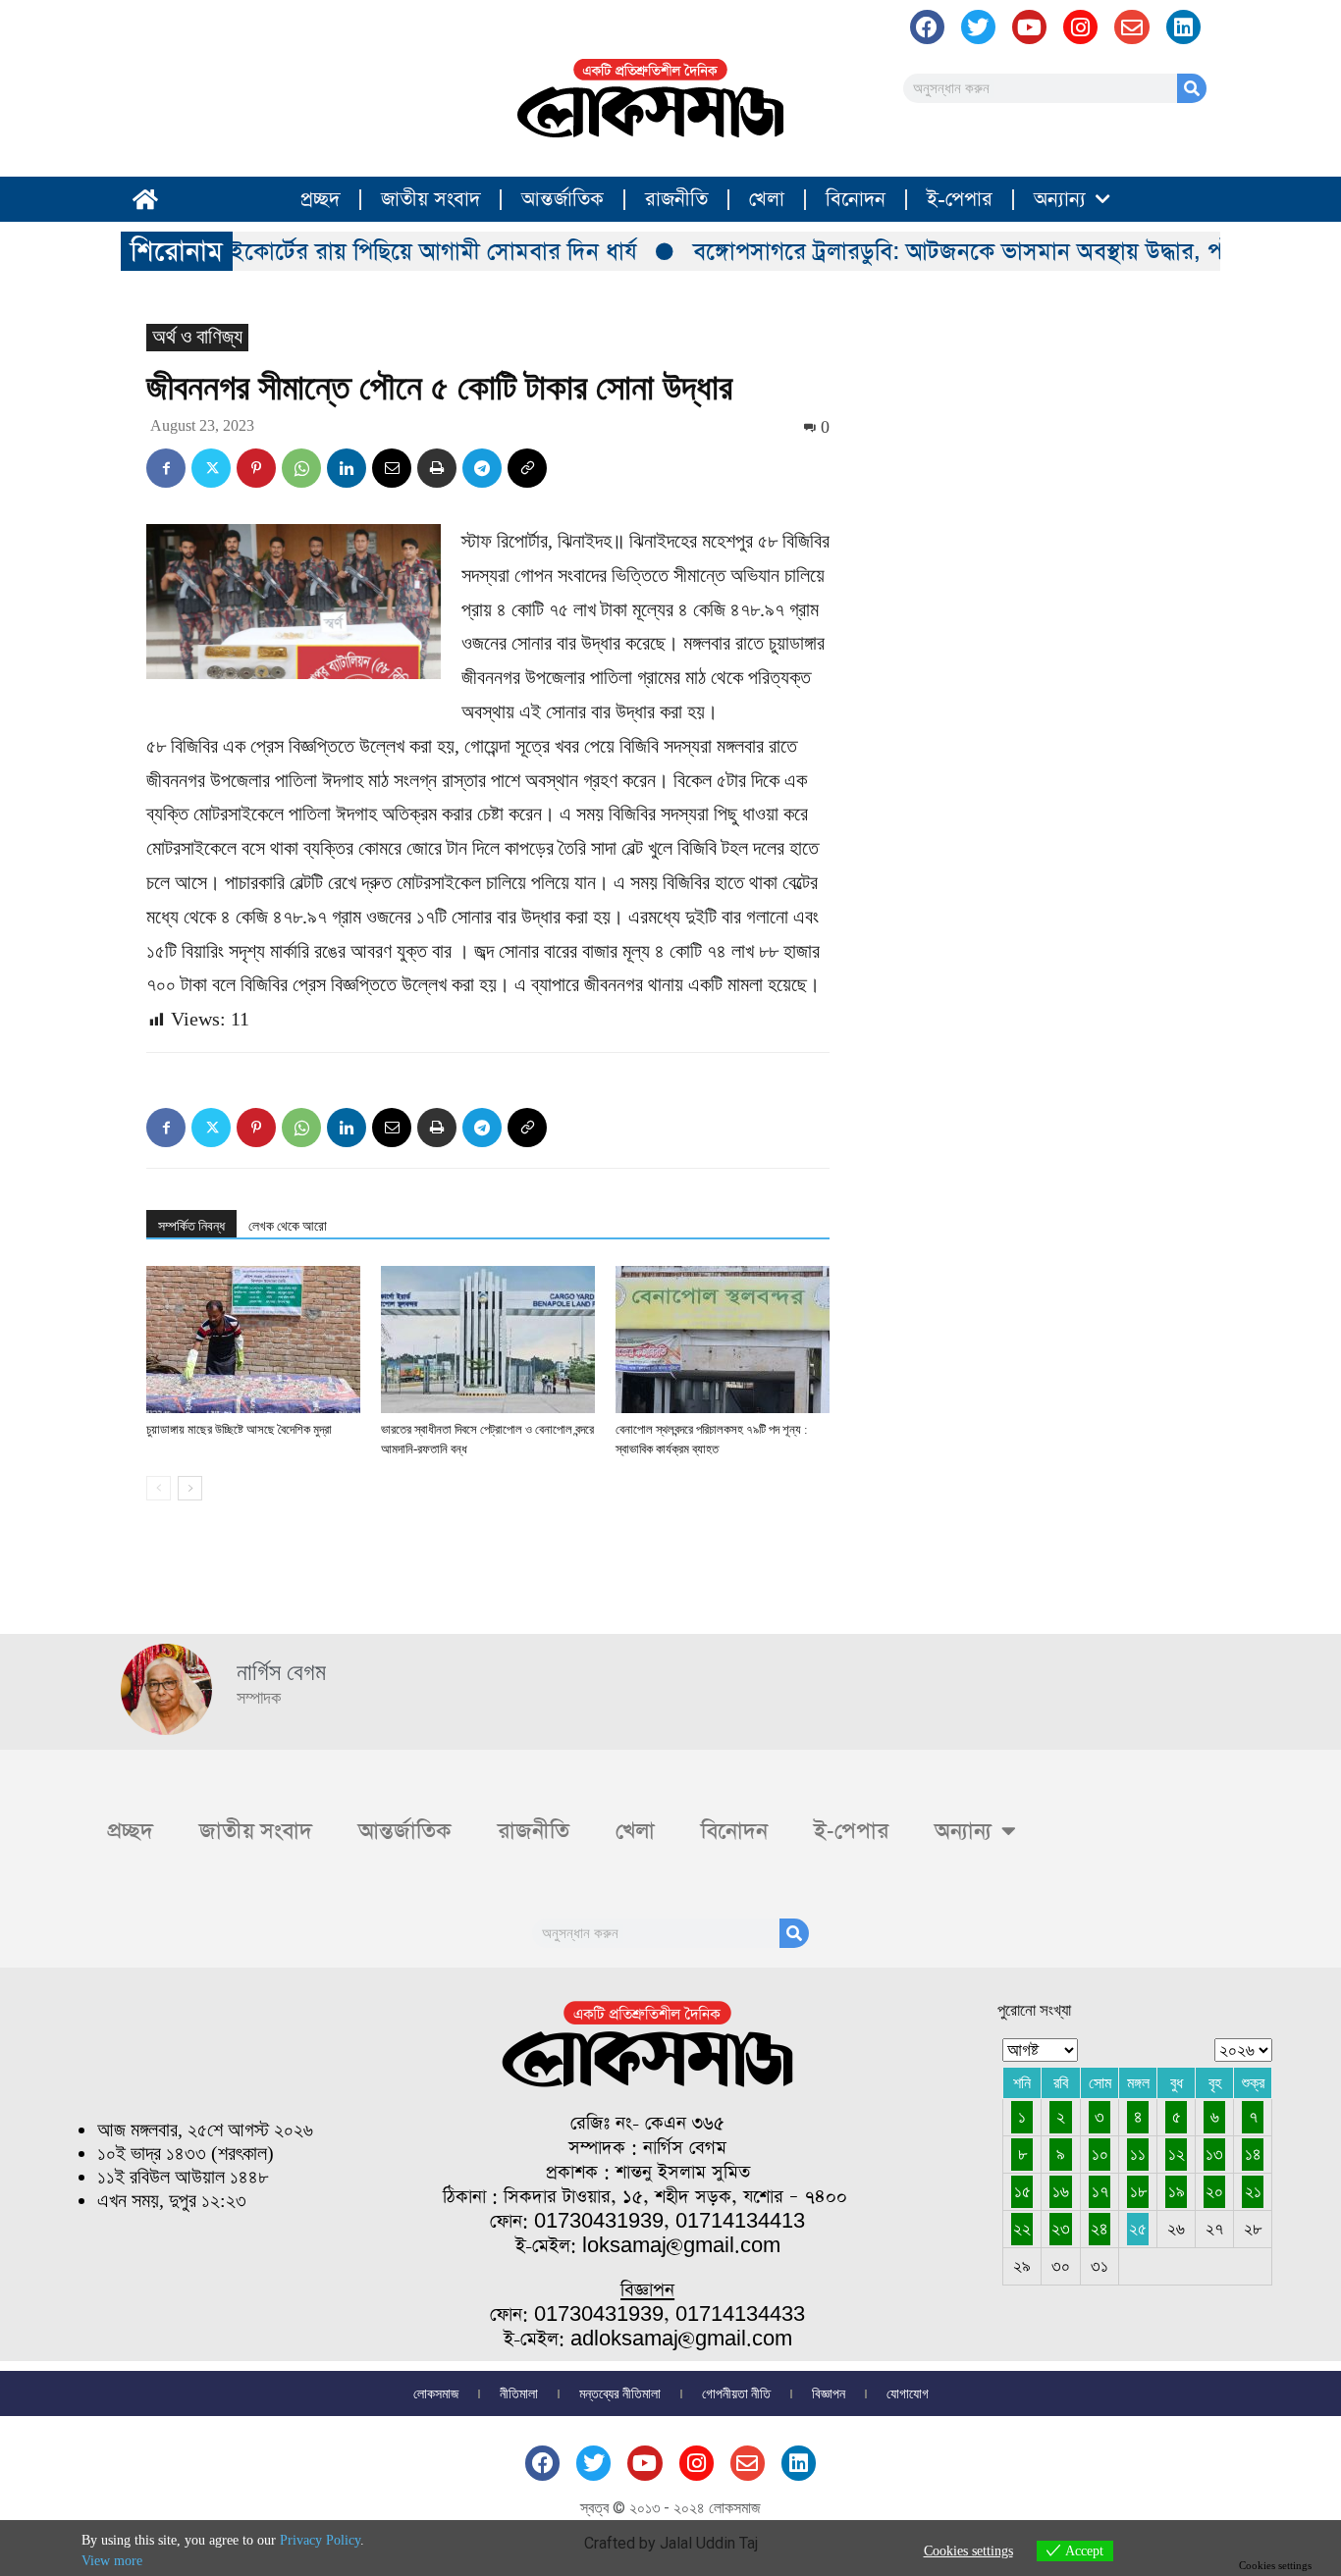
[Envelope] (1131, 27)
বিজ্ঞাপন (829, 2393)
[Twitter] (211, 468)
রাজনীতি (676, 199)
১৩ (1214, 2154)
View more (112, 2561)
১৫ (1022, 2191)
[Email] (392, 468)
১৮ (1138, 2191)
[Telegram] (482, 468)
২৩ (1061, 2229)
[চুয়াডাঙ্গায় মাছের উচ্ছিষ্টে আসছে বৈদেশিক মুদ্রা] (253, 1340)
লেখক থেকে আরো (288, 1226)
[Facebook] (927, 27)
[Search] (1192, 88)
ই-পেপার (960, 199)
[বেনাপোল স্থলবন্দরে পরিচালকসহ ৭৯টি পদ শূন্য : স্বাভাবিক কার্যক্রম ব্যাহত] (723, 1340)
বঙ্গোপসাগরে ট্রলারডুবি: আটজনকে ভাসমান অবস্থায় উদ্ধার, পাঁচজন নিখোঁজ (987, 251)
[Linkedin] (347, 468)
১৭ (1100, 2191)
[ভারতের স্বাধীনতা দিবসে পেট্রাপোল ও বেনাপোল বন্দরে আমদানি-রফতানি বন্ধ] (488, 1340)
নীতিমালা (519, 2393)
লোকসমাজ (436, 2393)
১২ (1177, 2154)
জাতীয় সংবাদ (430, 199)
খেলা (767, 199)
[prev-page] (159, 1488)
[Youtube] (1029, 27)
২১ (1253, 2191)
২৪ (1100, 2229)
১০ (1100, 2154)
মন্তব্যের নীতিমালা (620, 2393)
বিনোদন (856, 199)
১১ (1138, 2154)
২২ (1022, 2229)
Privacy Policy (320, 2540)
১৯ (1177, 2191)
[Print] (437, 468)
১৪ (1253, 2154)
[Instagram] (1080, 27)
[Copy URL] (527, 468)
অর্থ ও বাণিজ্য (197, 337)
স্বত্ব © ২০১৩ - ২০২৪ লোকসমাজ (670, 2508)
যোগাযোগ (908, 2393)
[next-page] (190, 1488)
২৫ (1138, 2229)
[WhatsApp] (301, 468)
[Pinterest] (256, 468)
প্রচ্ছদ (320, 199)
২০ (1214, 2191)
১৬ (1061, 2191)
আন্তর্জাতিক (563, 199)
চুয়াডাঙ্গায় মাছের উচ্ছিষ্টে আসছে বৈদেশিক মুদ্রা (239, 1429)
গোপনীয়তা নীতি (736, 2393)
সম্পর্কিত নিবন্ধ (191, 1226)
